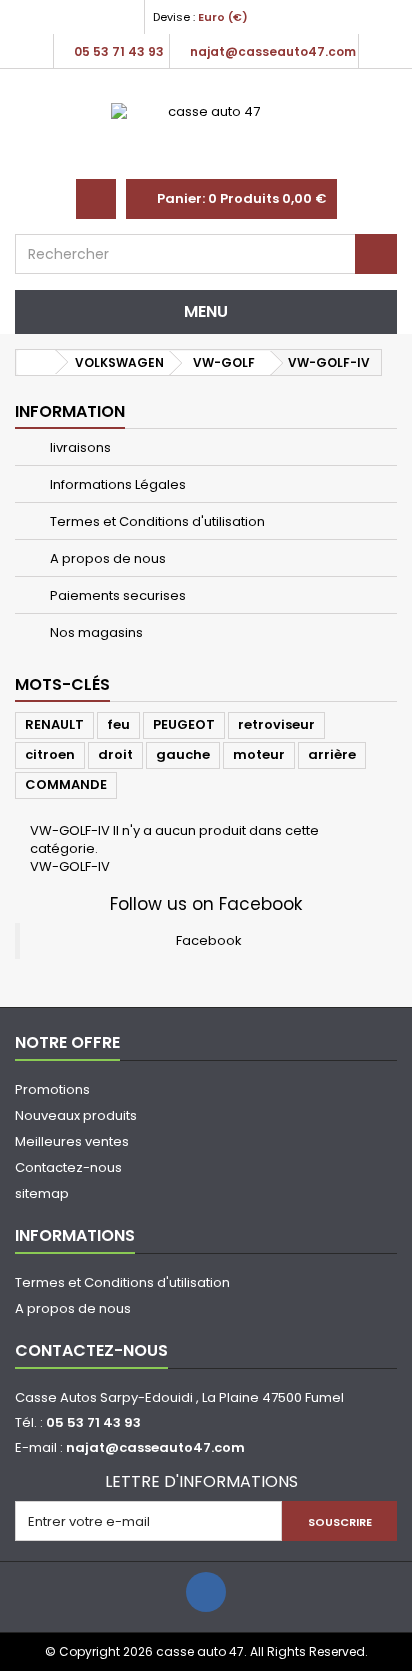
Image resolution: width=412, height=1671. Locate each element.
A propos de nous (106, 558)
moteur (259, 754)
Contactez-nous (68, 1167)
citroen (50, 754)
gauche (183, 754)
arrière (332, 754)
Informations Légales (116, 484)
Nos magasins (95, 632)
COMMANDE (66, 784)
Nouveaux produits (76, 1115)
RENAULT (54, 724)
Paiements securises (116, 595)
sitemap (42, 1193)
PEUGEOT (184, 724)
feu (118, 724)
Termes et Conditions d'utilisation (156, 521)
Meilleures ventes (72, 1141)
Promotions (52, 1089)
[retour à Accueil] (36, 362)
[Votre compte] (96, 199)
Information (70, 411)
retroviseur (276, 724)
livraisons (79, 447)
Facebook (209, 940)
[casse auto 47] (206, 134)
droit (115, 754)
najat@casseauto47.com (155, 1447)
